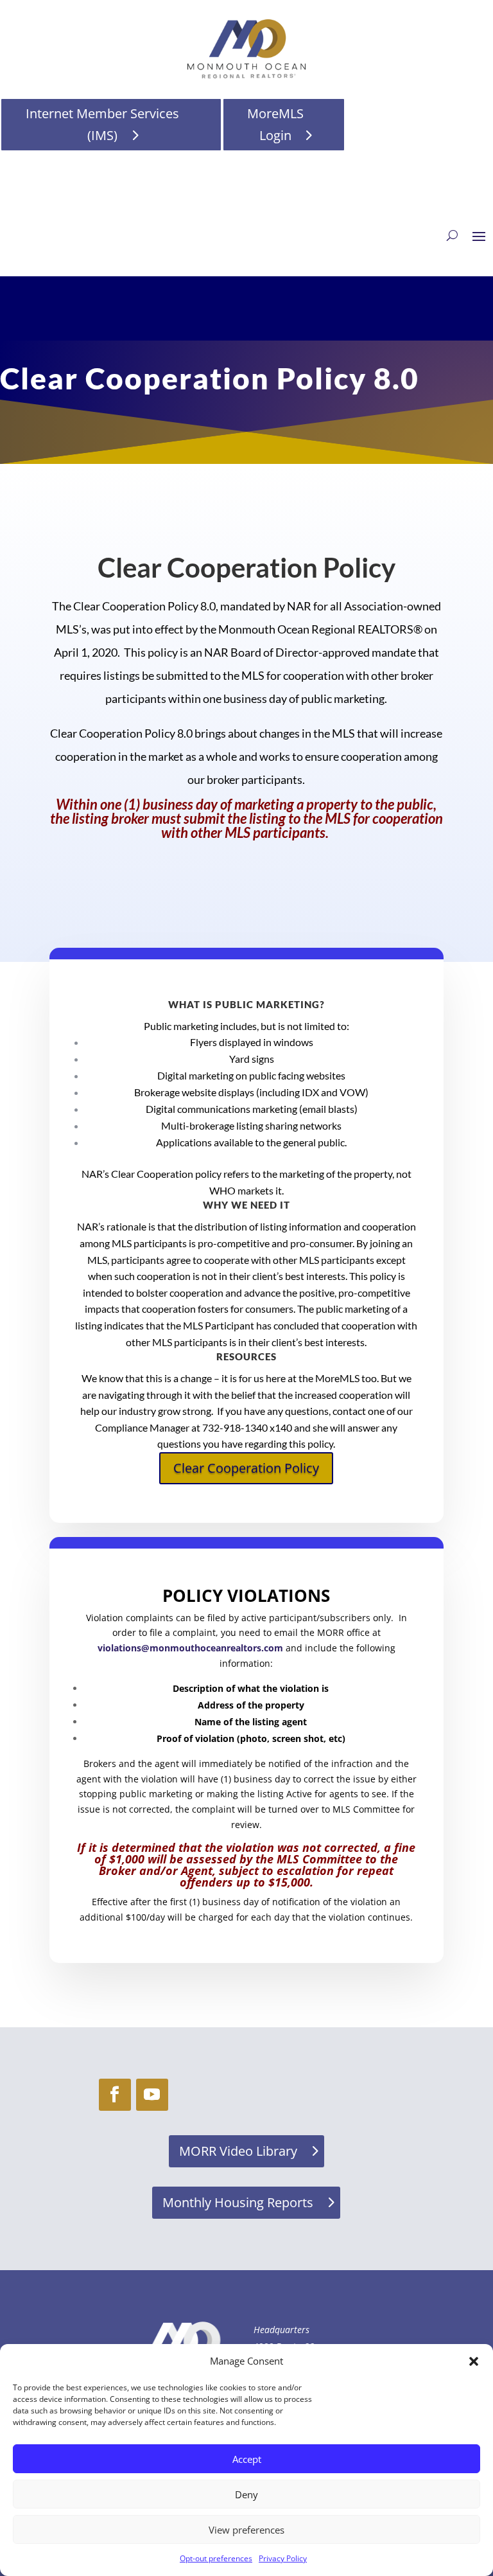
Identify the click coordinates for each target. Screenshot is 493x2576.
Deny (246, 2494)
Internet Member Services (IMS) (102, 124)
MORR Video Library (238, 2151)
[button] (474, 2361)
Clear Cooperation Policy (246, 1468)
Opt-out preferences (216, 2558)
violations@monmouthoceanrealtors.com (190, 1648)
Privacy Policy (283, 2558)
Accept (247, 2459)
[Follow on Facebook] (115, 2095)
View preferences (246, 2530)
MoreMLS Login (275, 124)
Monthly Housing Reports (238, 2202)
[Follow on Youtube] (152, 2095)
